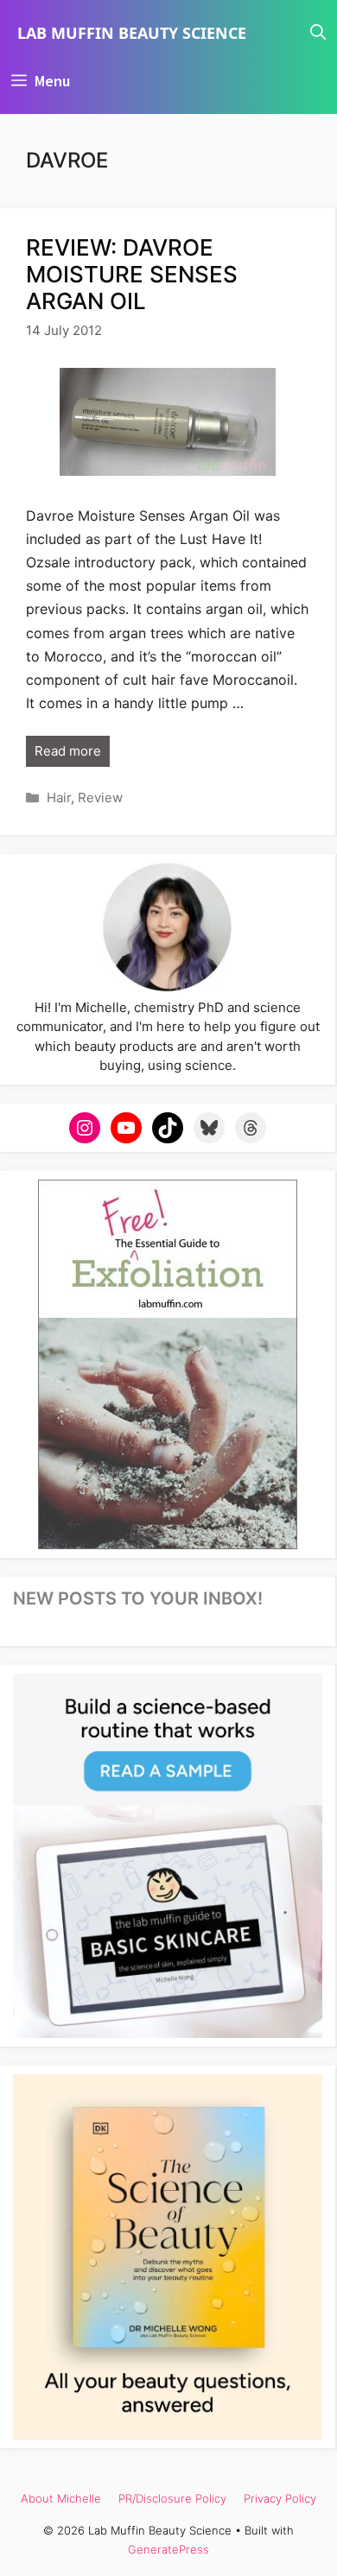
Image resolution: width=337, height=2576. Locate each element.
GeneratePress (168, 2549)
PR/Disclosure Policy (172, 2498)
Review (100, 797)
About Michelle (61, 2498)
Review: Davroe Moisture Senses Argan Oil (132, 274)
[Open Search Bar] (318, 33)
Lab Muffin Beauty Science (132, 33)
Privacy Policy (280, 2498)
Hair (59, 797)
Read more (68, 751)
